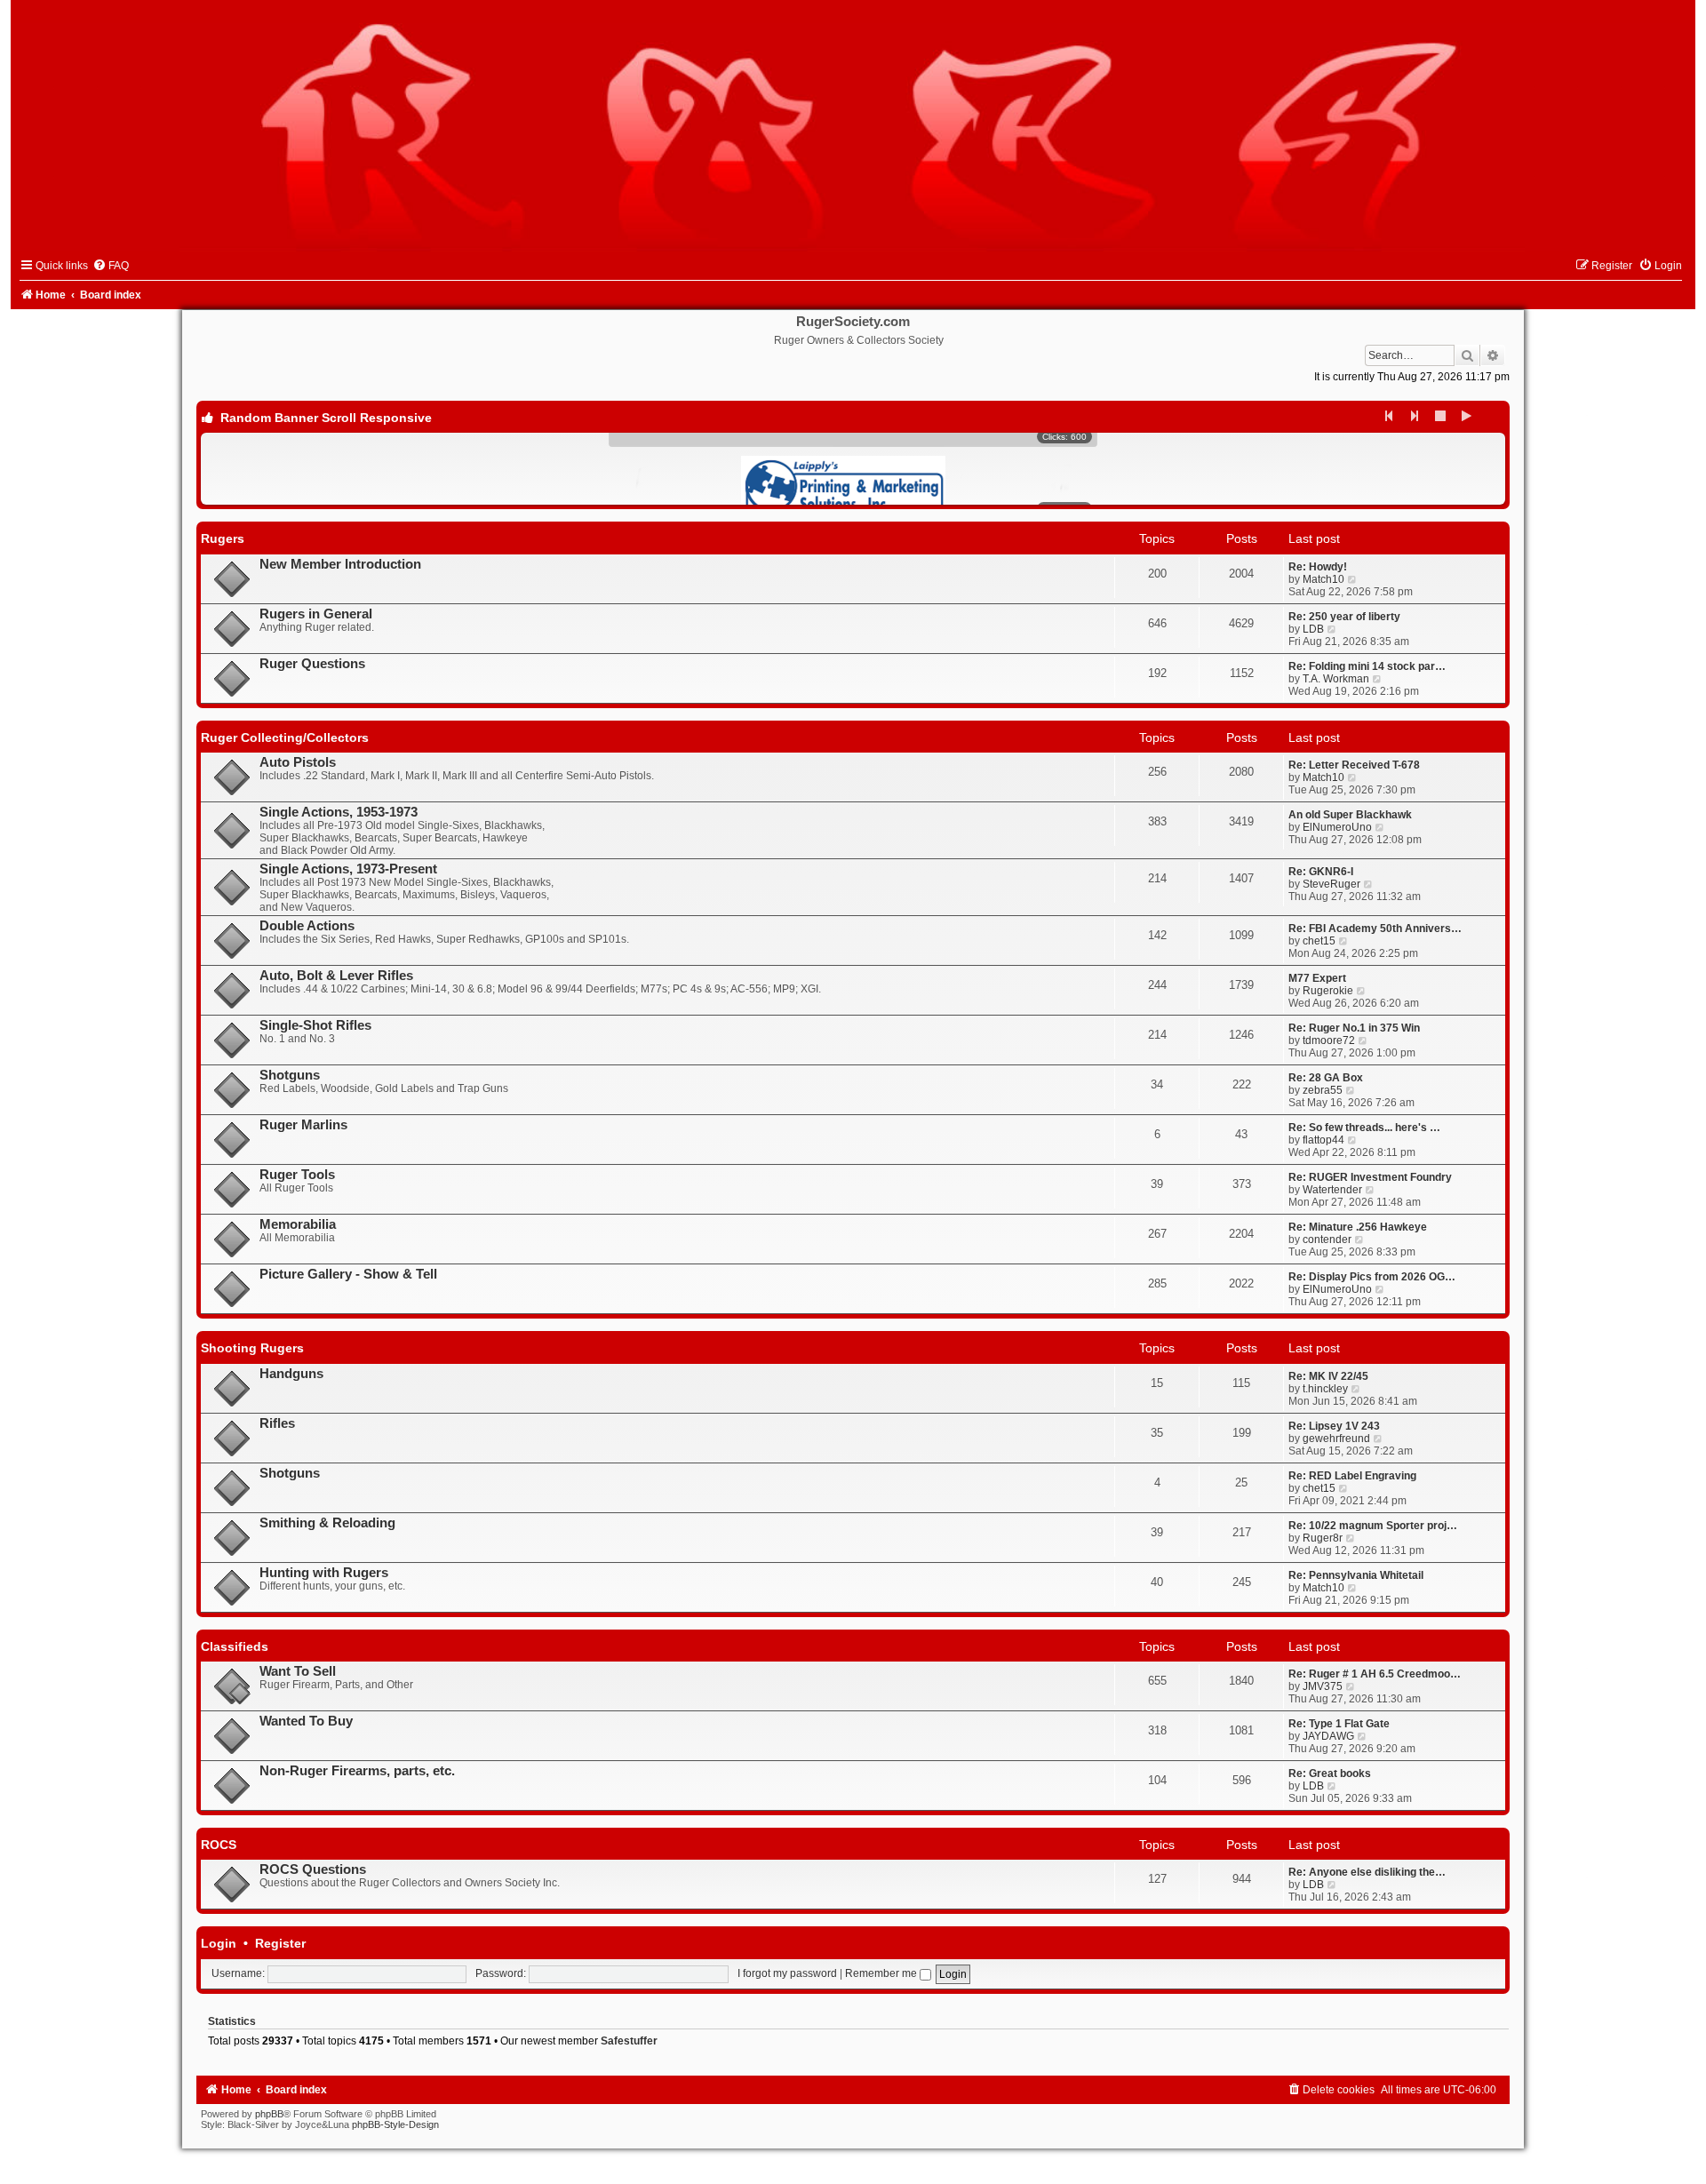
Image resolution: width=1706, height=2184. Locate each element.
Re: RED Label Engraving (1352, 1476)
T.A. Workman (1336, 679)
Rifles (277, 1423)
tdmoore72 (1329, 1040)
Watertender (1332, 1190)
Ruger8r (1323, 1538)
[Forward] (1415, 416)
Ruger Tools (297, 1175)
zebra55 (1323, 1090)
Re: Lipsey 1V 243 (1334, 1426)
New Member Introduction (340, 564)
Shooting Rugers (252, 1348)
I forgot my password (787, 1973)
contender (1327, 1239)
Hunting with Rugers (324, 1573)
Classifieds (235, 1646)
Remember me (882, 1973)
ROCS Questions (313, 1869)
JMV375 (1323, 1686)
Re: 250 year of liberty (1344, 617)
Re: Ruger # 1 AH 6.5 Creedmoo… (1375, 1674)
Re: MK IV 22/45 (1328, 1376)
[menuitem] (111, 266)
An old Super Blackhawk (1350, 815)
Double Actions (307, 926)
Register (280, 1943)
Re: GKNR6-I (1321, 872)
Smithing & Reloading (327, 1523)
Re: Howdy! (1318, 567)
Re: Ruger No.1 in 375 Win (1354, 1028)
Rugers (223, 538)
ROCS (219, 1845)
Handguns (291, 1374)
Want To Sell (298, 1671)
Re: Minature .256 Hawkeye (1358, 1227)
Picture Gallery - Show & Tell (348, 1274)
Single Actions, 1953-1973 (339, 812)
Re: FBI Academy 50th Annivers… (1375, 929)
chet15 (1319, 941)
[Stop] (1441, 416)
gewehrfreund (1336, 1439)
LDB (1313, 629)
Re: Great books (1330, 1774)
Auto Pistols (298, 762)
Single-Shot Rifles (315, 1025)
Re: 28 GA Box (1326, 1078)
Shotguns (290, 1075)
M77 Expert (1317, 978)
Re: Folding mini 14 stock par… (1367, 666)
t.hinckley (1325, 1389)
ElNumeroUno (1337, 827)
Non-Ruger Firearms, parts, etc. (357, 1771)
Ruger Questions (312, 664)
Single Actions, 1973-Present (348, 869)
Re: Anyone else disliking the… (1367, 1872)
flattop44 (1323, 1140)
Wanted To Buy (306, 1721)
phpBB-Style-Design (395, 2124)
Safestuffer (629, 2041)
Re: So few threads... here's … (1364, 1128)
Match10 (1323, 579)
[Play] (1467, 416)
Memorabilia (298, 1224)
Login (219, 1943)
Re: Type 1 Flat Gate (1339, 1724)
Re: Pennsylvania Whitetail (1356, 1575)
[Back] (1390, 416)
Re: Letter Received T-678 (1354, 765)
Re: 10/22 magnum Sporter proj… (1373, 1526)
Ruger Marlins (303, 1125)
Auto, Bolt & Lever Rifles (336, 976)
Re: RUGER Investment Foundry (1370, 1177)
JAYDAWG (1328, 1736)
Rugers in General (316, 614)
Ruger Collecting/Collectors (285, 737)
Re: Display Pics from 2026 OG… (1372, 1277)
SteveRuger (1331, 884)
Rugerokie (1328, 991)
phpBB (269, 2114)
